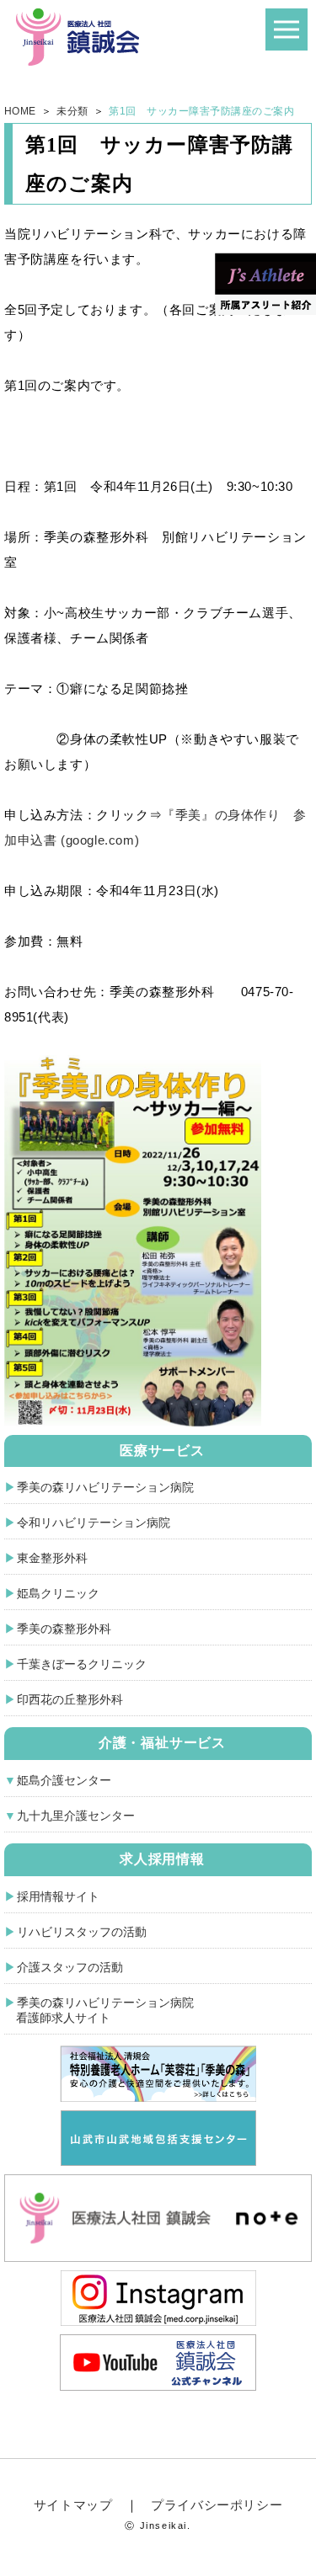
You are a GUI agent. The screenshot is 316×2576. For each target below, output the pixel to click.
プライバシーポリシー (217, 2505)
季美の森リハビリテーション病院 (105, 1487)
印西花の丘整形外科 (70, 1699)
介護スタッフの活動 (70, 1967)
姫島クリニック (58, 1593)
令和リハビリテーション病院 (94, 1523)
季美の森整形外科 (64, 1629)
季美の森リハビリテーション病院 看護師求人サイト (99, 2010)
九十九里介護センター (76, 1816)
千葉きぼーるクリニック (82, 1664)
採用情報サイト (58, 1896)
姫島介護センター (64, 1780)
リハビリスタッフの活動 (82, 1932)
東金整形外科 (52, 1558)
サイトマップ (73, 2505)
